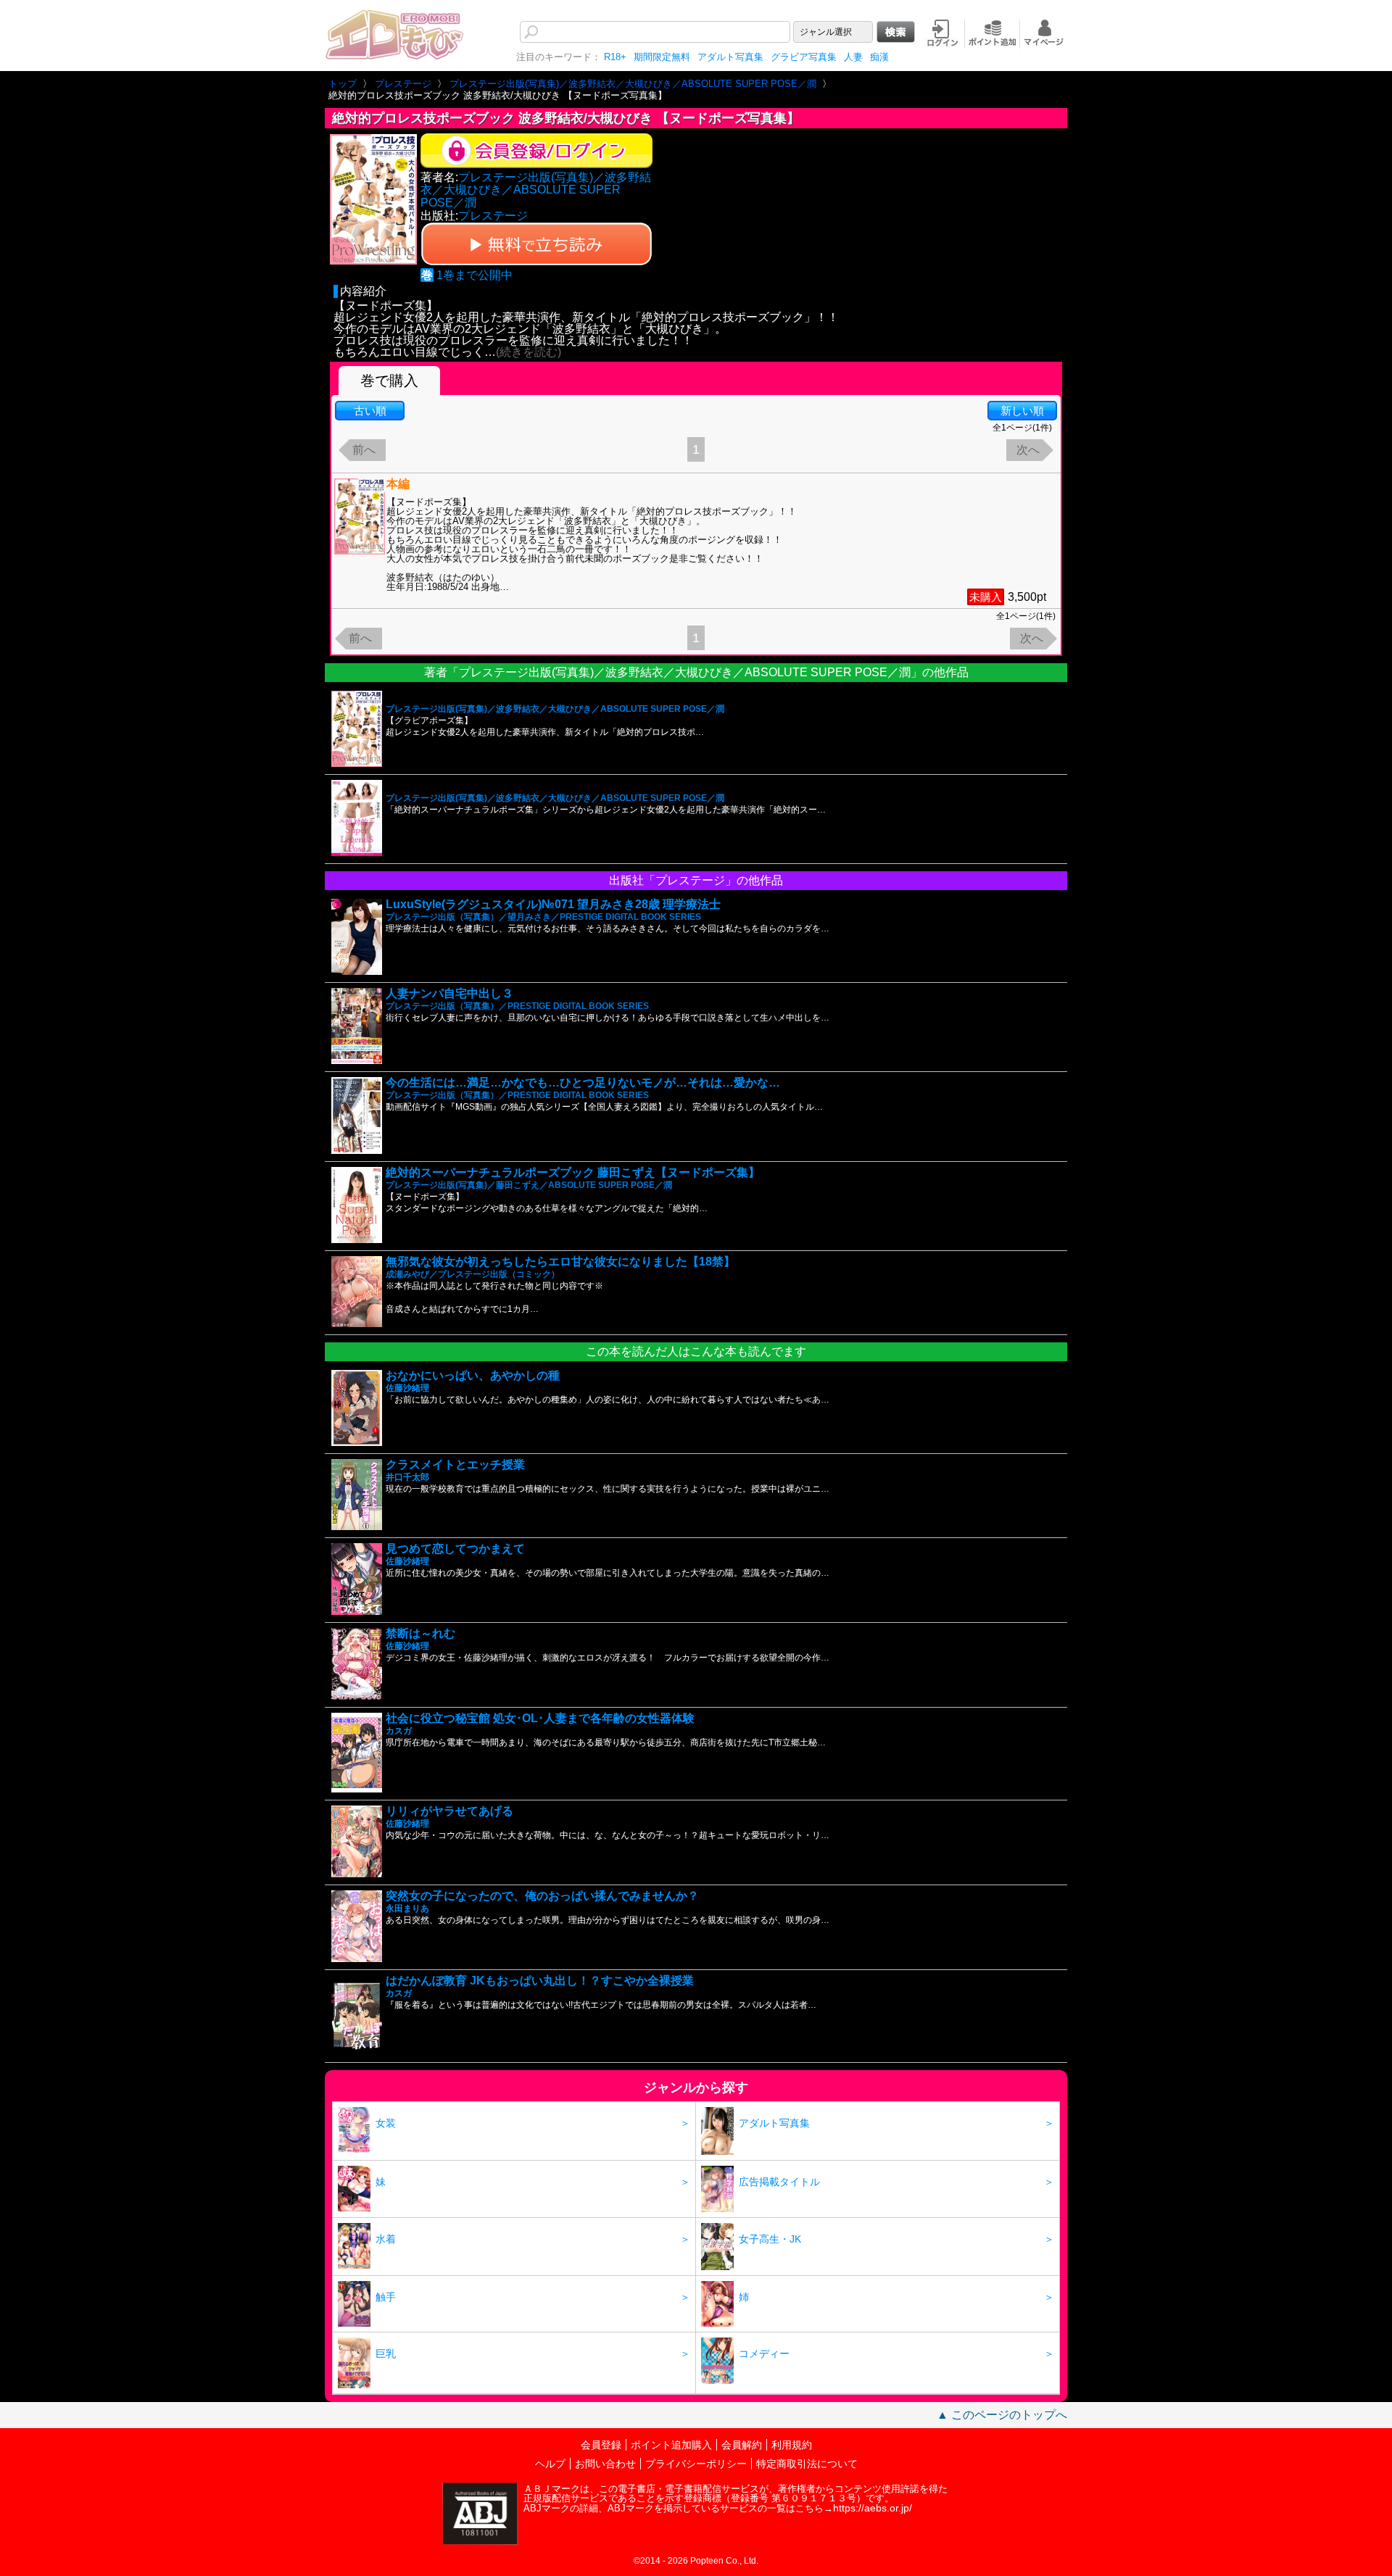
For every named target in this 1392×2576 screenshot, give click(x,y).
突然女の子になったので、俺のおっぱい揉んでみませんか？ (542, 1896)
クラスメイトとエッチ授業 (455, 1464)
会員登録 (601, 2445)
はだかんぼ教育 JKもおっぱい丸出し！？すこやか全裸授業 (540, 1981)
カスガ (399, 1731)
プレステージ (493, 216)
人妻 (853, 57)
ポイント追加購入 (671, 2445)
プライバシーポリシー (696, 2464)
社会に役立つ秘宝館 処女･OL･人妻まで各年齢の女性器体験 (540, 1718)
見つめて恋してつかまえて (455, 1549)
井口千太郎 (407, 1477)
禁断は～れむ (420, 1633)
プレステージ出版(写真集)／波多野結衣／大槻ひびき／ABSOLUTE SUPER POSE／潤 (536, 190)
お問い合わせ (605, 2464)
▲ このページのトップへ (1002, 2415)
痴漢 (879, 57)
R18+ (615, 57)
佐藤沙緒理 (407, 1388)
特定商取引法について (807, 2464)
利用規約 (792, 2445)
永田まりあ (407, 1908)
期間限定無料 (662, 57)
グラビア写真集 (804, 57)
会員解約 (742, 2445)
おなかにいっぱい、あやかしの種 (473, 1375)
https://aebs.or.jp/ (873, 2508)
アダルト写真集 (730, 57)
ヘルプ (550, 2464)
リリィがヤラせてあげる (449, 1811)
